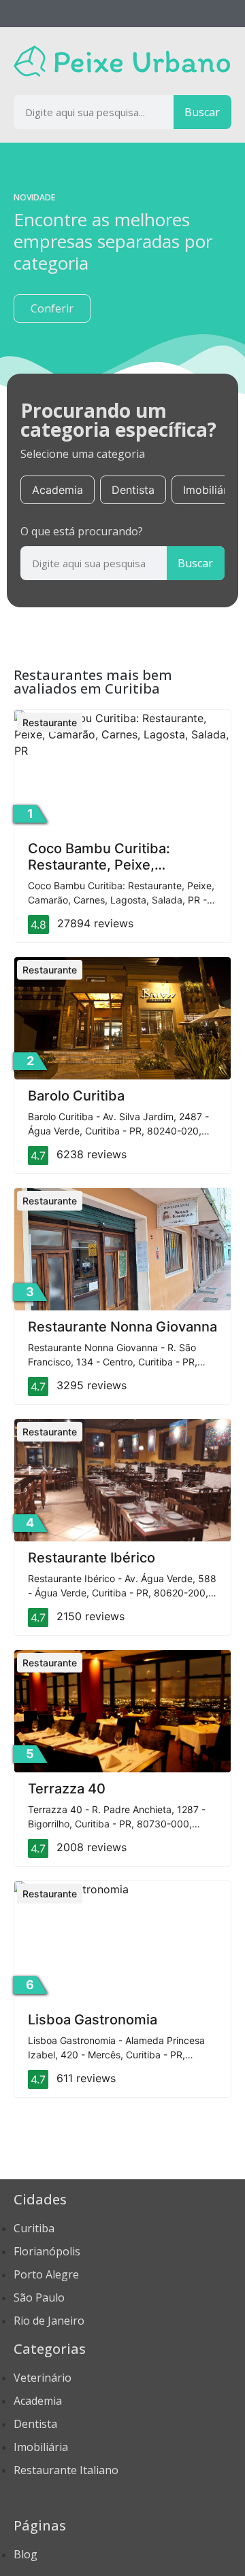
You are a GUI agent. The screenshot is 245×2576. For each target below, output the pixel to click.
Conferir (52, 308)
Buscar (202, 112)
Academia (58, 490)
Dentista (133, 490)
